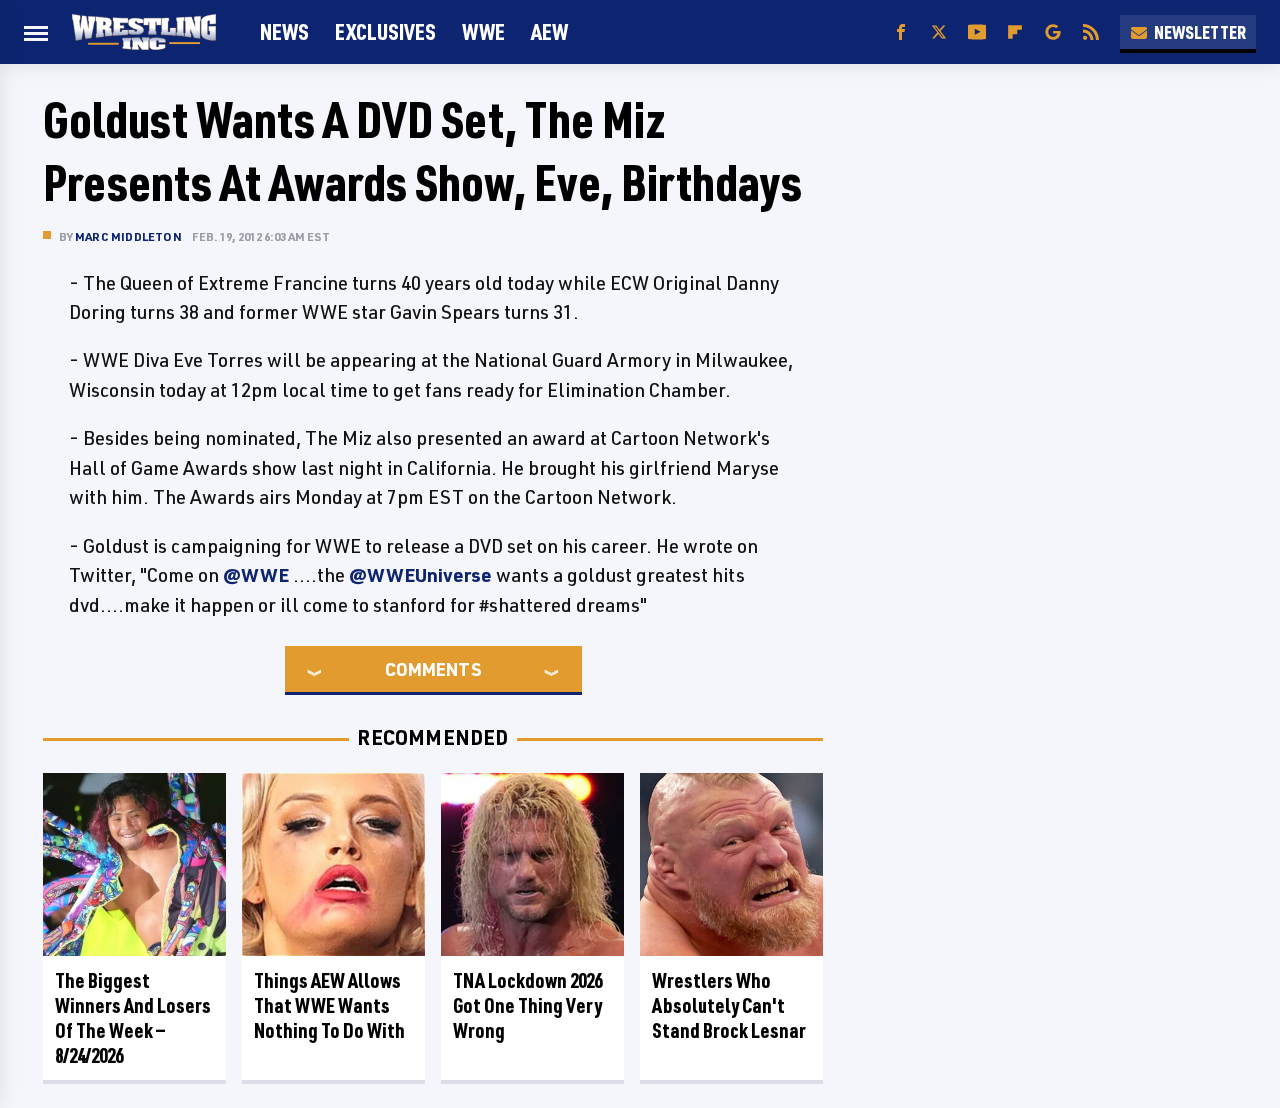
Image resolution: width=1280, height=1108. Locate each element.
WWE (483, 31)
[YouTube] (977, 32)
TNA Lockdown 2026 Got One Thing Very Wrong (527, 1005)
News (284, 31)
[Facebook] (901, 32)
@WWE (256, 575)
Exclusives (385, 31)
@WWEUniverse (420, 575)
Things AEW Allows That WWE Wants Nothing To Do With (329, 1005)
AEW (549, 31)
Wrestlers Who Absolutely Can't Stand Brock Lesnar (729, 1005)
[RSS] (1091, 32)
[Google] (1053, 32)
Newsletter (1200, 32)
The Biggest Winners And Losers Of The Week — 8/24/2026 (133, 1018)
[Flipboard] (1015, 32)
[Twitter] (939, 32)
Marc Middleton (128, 236)
